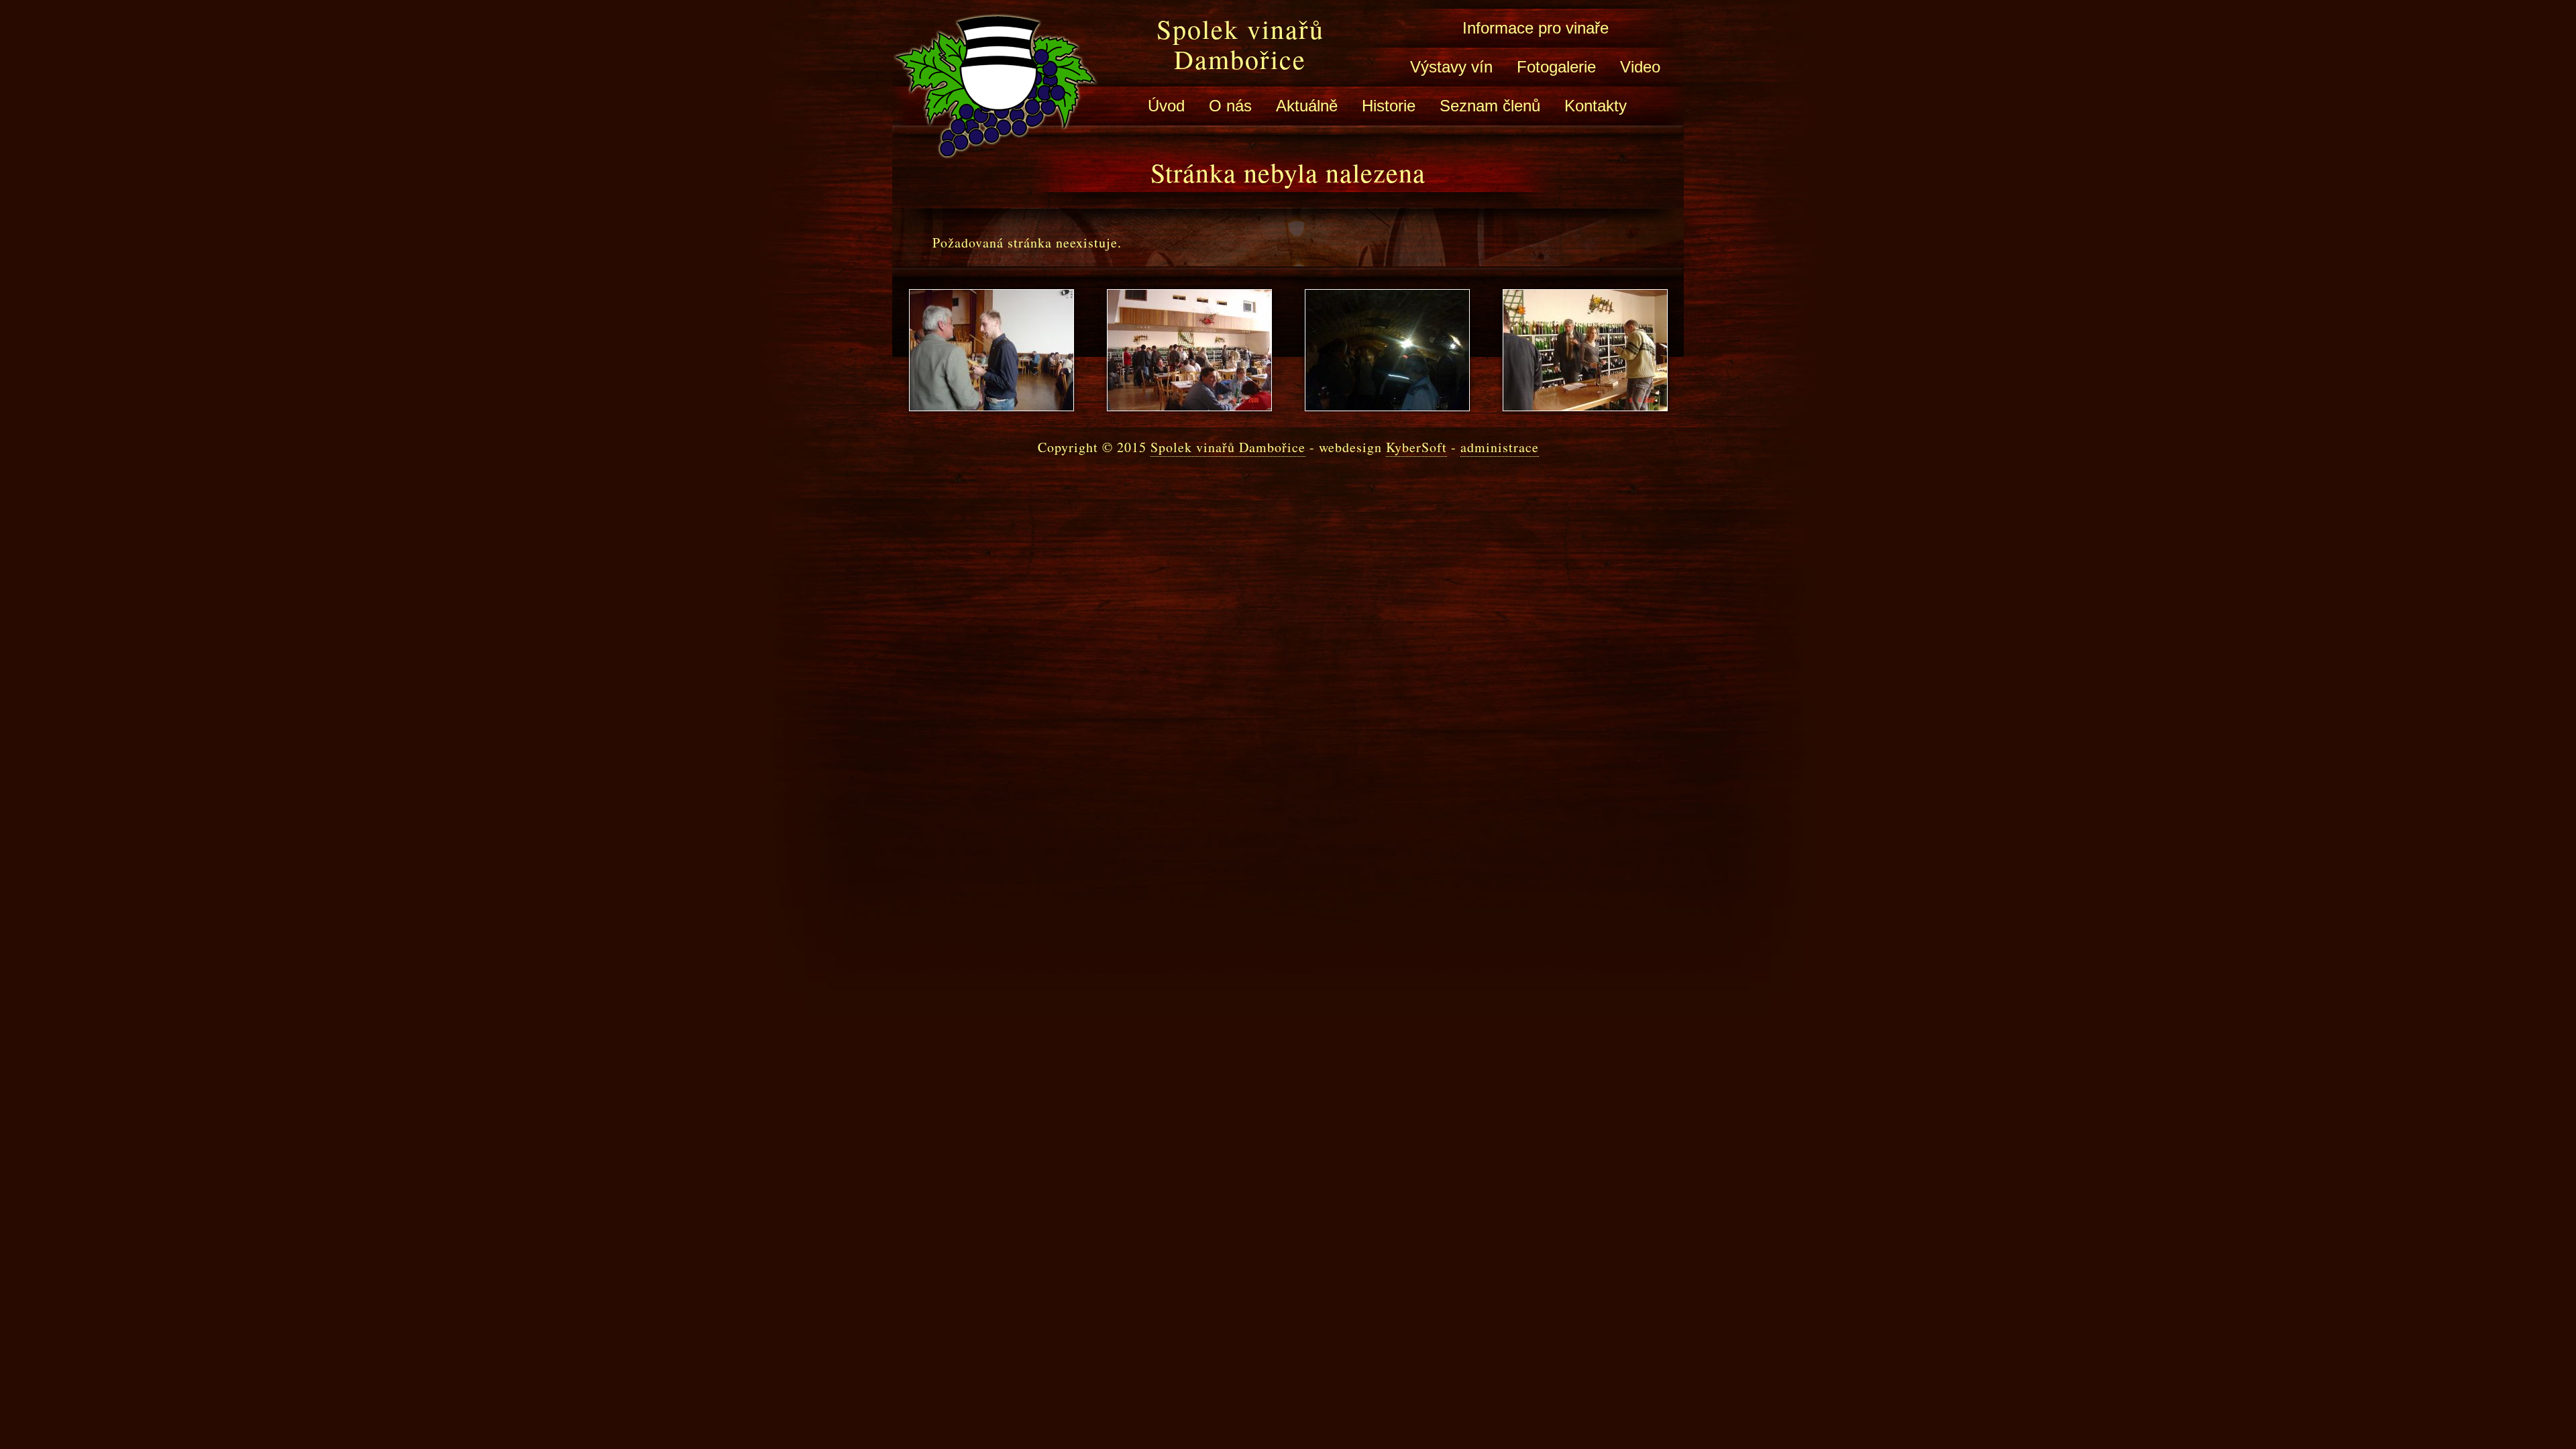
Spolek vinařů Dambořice (1240, 44)
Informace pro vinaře (1536, 28)
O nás (1230, 106)
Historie (1389, 106)
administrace (1500, 447)
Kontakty (1596, 106)
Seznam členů (1490, 106)
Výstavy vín (1451, 67)
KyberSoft (1416, 447)
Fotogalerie (1556, 67)
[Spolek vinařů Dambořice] (996, 149)
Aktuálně (1307, 106)
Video (1640, 67)
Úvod (1166, 106)
